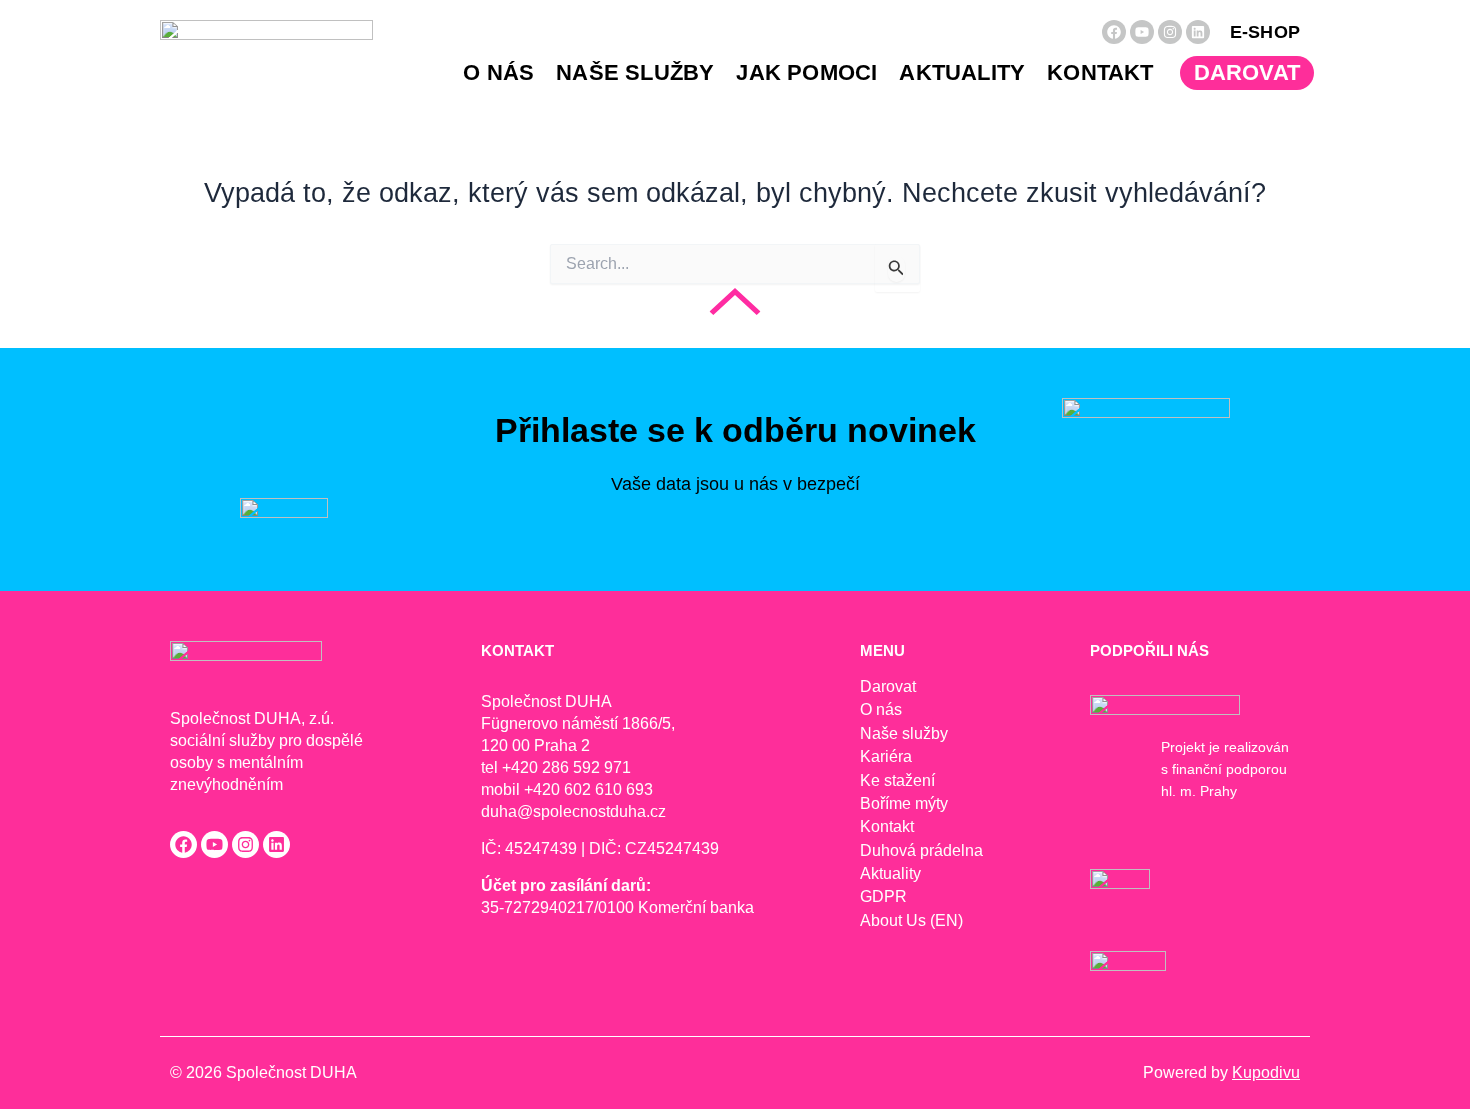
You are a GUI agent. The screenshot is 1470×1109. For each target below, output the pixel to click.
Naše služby (635, 72)
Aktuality (962, 72)
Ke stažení (897, 780)
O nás (498, 72)
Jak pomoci (806, 72)
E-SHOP (1265, 32)
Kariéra (886, 756)
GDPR (883, 896)
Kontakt (1100, 72)
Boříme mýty (904, 803)
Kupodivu (1266, 1072)
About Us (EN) (911, 920)
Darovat (1247, 72)
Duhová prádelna (921, 850)
